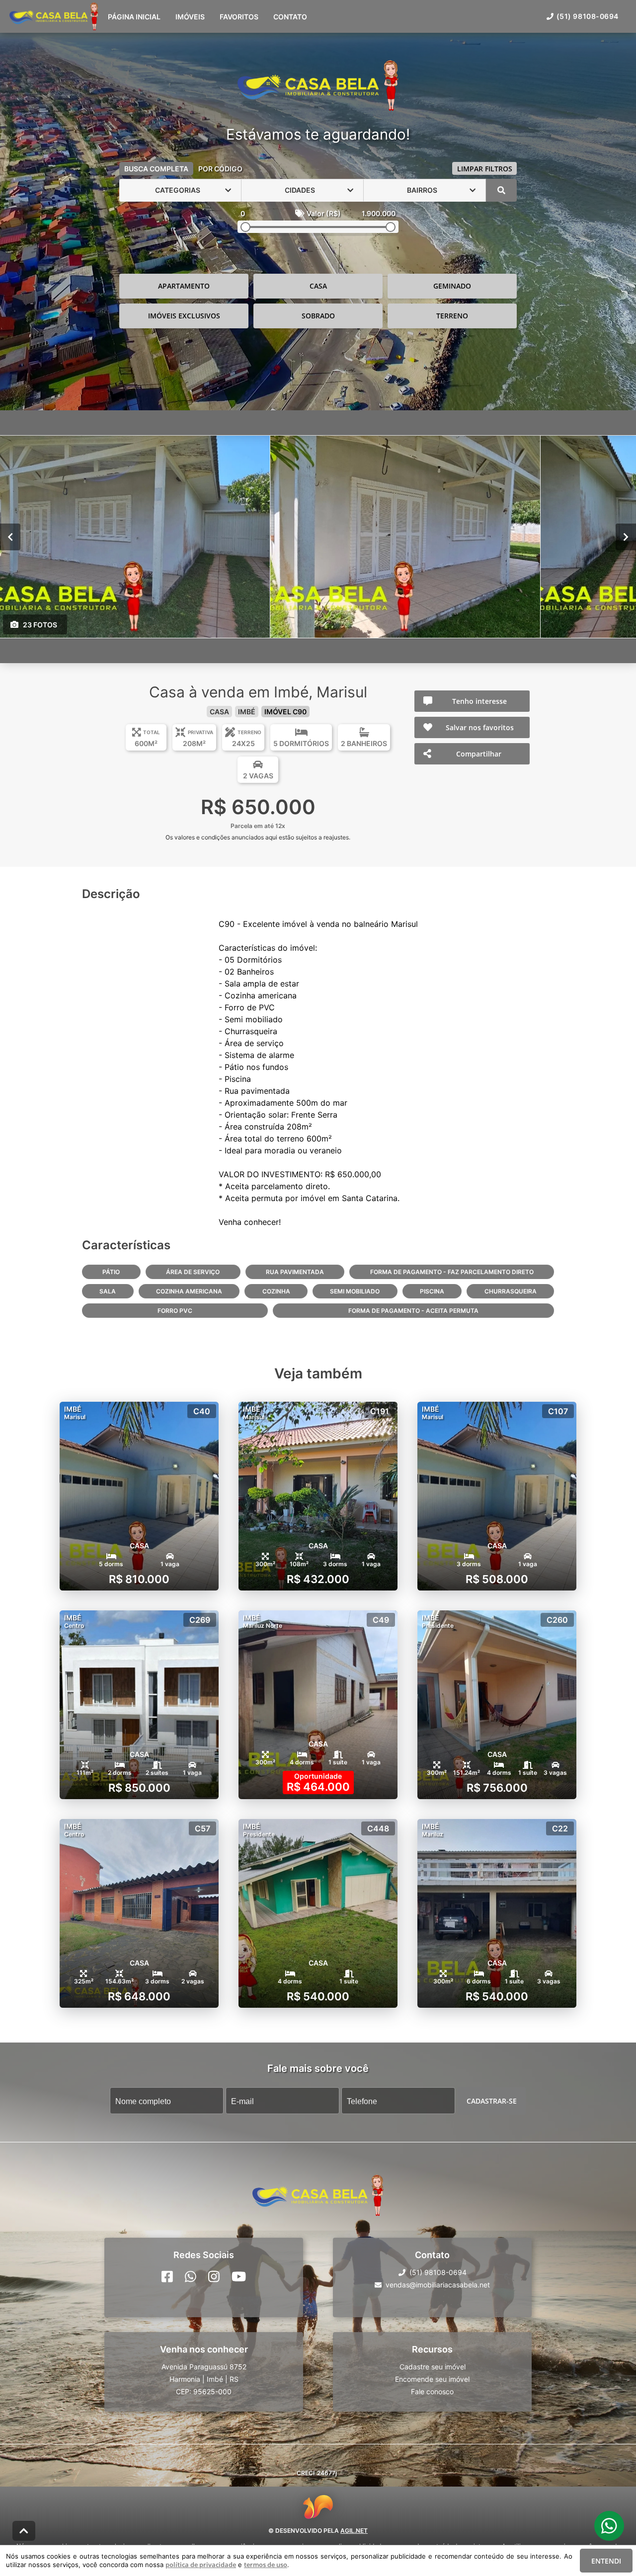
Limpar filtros (485, 169)
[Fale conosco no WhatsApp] (191, 2276)
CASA (318, 286)
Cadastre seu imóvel (433, 2367)
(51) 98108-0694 (588, 16)
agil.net (354, 2531)
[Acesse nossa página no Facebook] (167, 2276)
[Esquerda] (10, 536)
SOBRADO (318, 316)
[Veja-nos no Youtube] (239, 2276)
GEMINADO (452, 286)
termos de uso (266, 2565)
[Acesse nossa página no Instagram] (214, 2276)
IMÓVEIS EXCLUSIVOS (184, 316)
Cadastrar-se (492, 2100)
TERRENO (452, 316)
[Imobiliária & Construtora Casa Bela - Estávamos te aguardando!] (318, 86)
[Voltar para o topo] (24, 2531)
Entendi (606, 2561)
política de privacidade (201, 2565)
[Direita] (626, 536)
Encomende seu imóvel (432, 2379)
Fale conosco (432, 2391)
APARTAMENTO (184, 286)
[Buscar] (501, 190)
